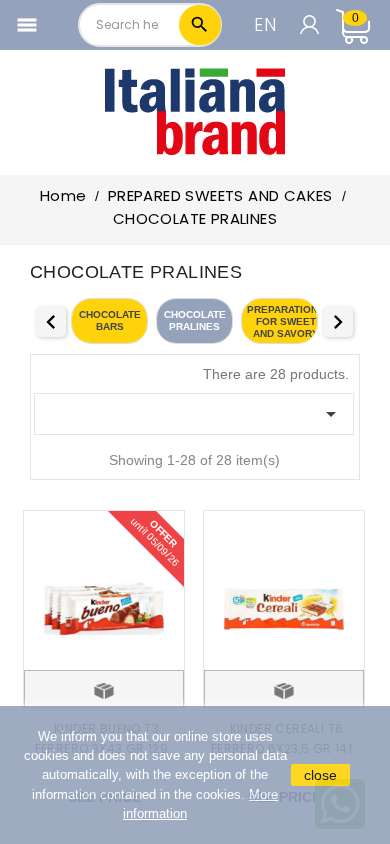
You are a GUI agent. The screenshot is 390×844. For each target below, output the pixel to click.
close (320, 775)
